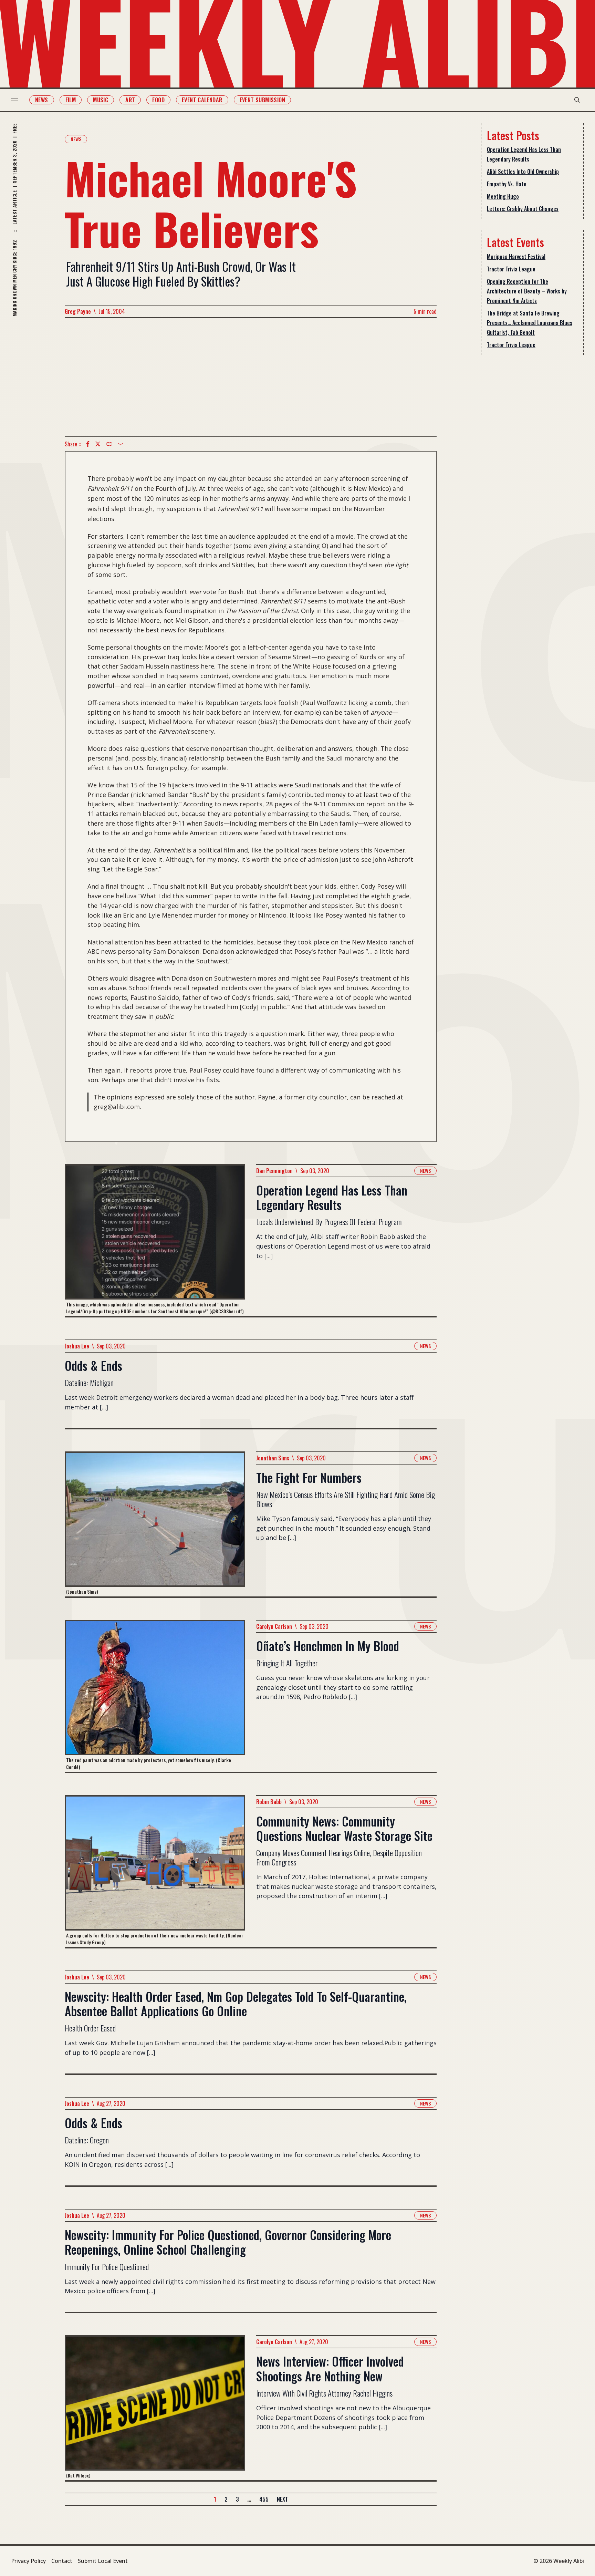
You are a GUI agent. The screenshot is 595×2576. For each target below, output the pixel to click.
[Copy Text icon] (109, 444)
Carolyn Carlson (274, 1626)
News (42, 100)
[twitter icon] (98, 444)
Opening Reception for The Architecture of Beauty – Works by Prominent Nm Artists (527, 291)
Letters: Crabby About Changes (523, 209)
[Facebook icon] (88, 444)
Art (130, 100)
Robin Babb (269, 1802)
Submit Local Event (103, 2561)
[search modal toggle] (577, 100)
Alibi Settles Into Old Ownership (523, 172)
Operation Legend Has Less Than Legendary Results (524, 154)
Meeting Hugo (503, 196)
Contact (62, 2561)
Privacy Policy (28, 2561)
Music (101, 100)
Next (282, 2499)
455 (264, 2499)
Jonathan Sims (273, 1458)
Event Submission (262, 100)
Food (158, 100)
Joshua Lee (77, 1346)
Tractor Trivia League (511, 269)
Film (71, 100)
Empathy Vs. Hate (507, 184)
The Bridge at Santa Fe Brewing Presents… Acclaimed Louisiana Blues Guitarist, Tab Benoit (530, 323)
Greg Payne (78, 311)
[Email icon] (121, 444)
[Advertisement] (251, 377)
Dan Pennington (274, 1171)
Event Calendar (202, 100)
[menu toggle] (15, 100)
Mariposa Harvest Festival (516, 257)
